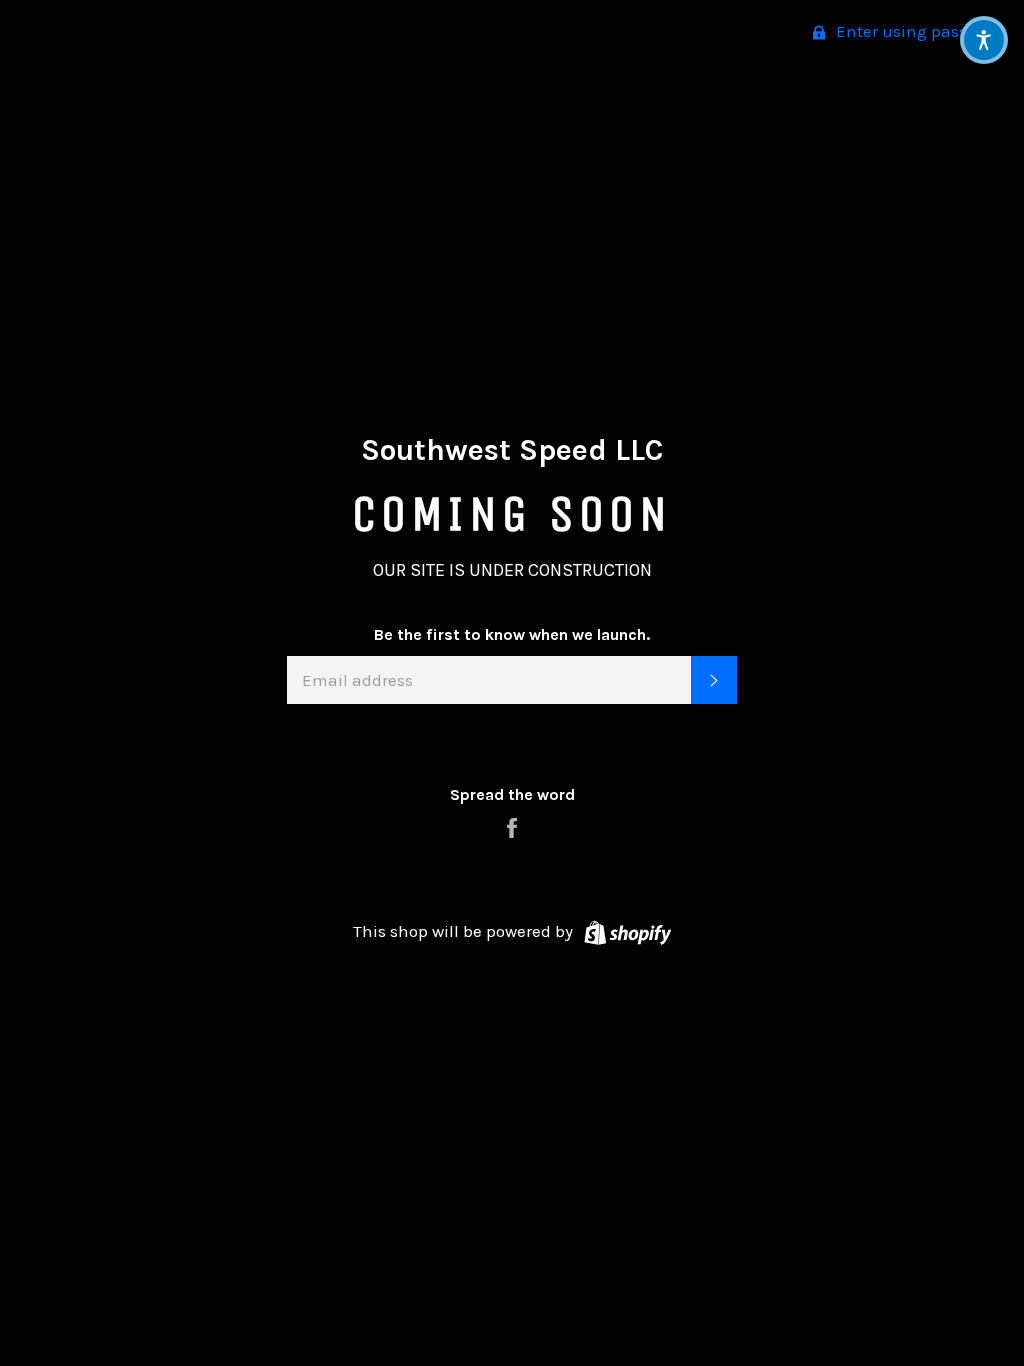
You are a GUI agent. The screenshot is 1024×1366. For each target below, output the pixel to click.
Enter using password (918, 31)
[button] (984, 40)
